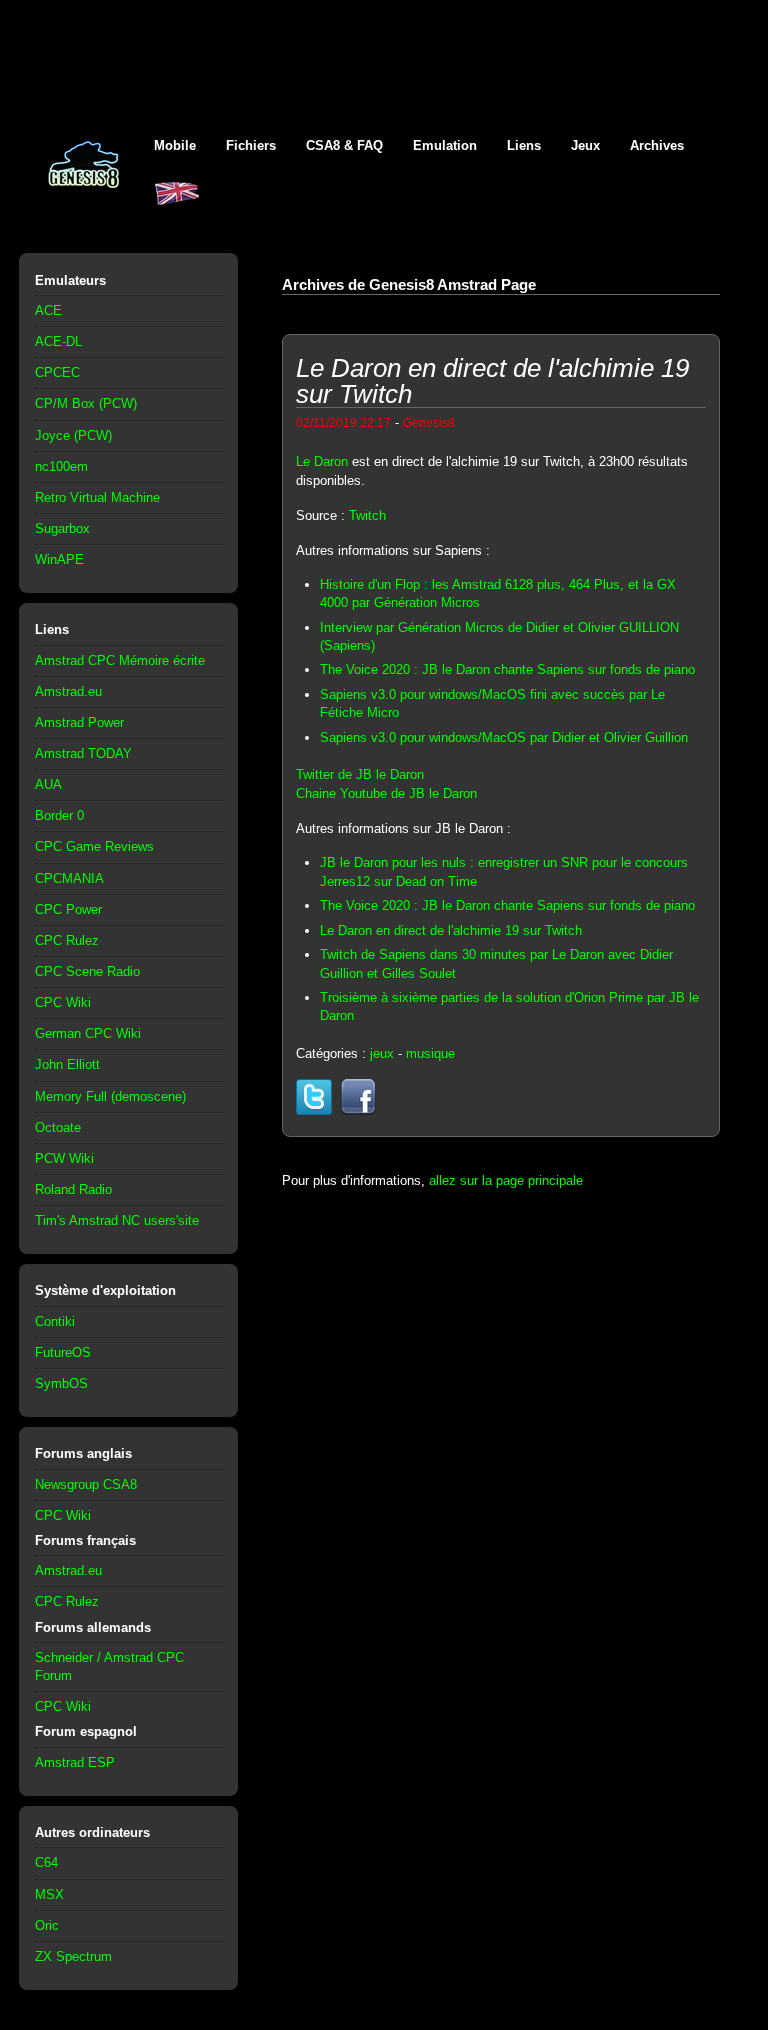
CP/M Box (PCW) (86, 403)
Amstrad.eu (68, 691)
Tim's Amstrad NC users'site (117, 1220)
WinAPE (59, 559)
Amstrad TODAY (83, 753)
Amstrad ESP (75, 1762)
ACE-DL (58, 341)
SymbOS (61, 1383)
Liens (524, 145)
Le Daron (322, 461)
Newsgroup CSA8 (86, 1484)
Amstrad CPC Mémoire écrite (120, 660)
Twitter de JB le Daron (360, 774)
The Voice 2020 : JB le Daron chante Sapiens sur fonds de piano (507, 669)
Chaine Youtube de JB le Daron (386, 793)
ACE (48, 310)
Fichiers (251, 145)
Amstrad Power (79, 722)
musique (430, 1053)
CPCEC (57, 372)
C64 (46, 1862)
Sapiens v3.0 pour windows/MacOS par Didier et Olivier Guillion (504, 737)
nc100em (61, 466)
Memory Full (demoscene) (110, 1096)
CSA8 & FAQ (344, 145)
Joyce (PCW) (73, 435)
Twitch (367, 515)
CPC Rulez (67, 940)
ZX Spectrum (73, 1956)
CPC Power (68, 909)
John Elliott (67, 1064)
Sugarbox (62, 528)
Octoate (58, 1127)
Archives (657, 145)
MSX (49, 1894)
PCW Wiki (64, 1158)
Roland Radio (73, 1189)
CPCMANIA (69, 878)
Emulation (445, 145)
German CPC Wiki (88, 1033)
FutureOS (63, 1352)
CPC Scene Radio (87, 971)
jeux (382, 1053)
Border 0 (59, 815)
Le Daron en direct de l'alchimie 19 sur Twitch (451, 930)
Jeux (585, 145)
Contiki (55, 1321)
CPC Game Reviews (94, 846)
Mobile (175, 145)
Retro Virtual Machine (97, 497)
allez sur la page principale (506, 1180)
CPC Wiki (63, 1002)
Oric (47, 1925)
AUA (48, 784)
